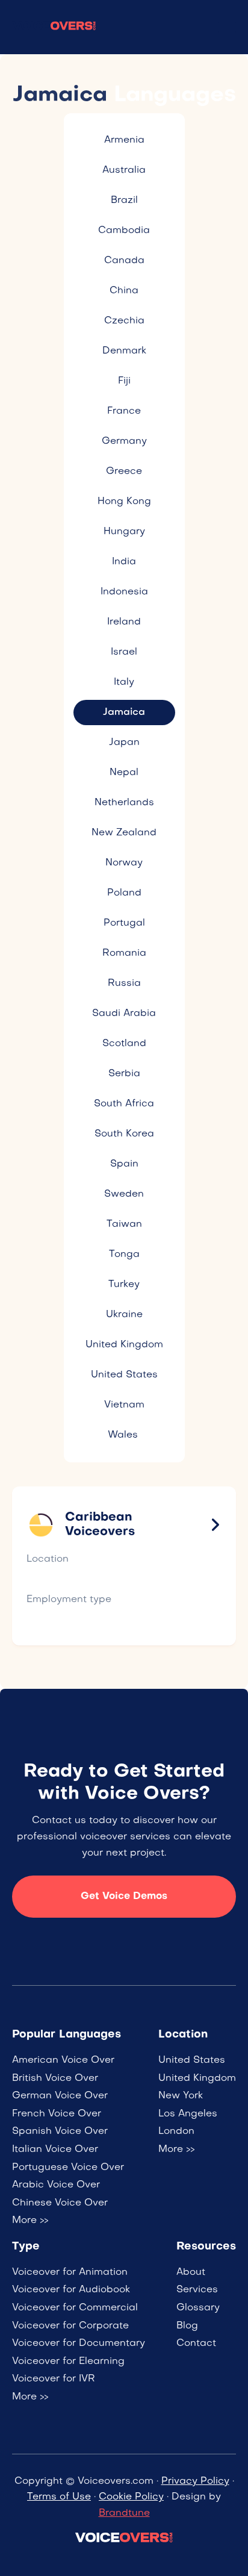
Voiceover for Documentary (79, 2344)
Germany (124, 441)
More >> (30, 2221)
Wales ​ (124, 1435)
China (124, 291)
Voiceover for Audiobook (71, 2290)
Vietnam (124, 1405)
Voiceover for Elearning (68, 2362)
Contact (196, 2344)
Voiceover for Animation (70, 2272)
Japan (124, 743)
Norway (124, 863)
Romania (124, 953)
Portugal (124, 923)
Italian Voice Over (55, 2150)
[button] (227, 27)
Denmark (124, 351)
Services (197, 2290)
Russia (124, 984)
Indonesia (124, 592)
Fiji (124, 381)
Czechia (124, 321)
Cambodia (124, 231)
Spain (124, 1164)
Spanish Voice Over (60, 2132)
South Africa (124, 1104)
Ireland (124, 622)
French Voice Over (57, 2114)
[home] (54, 27)
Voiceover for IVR (54, 2379)
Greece (124, 472)
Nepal (124, 773)
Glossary (198, 2308)
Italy (124, 682)
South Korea (124, 1134)
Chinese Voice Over (60, 2203)
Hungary (124, 532)
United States (124, 1375)
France (124, 411)
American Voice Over (63, 2060)
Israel (124, 652)
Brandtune (124, 2513)
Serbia (124, 1074)
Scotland (124, 1044)
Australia (124, 170)
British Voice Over (55, 2079)
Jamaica (124, 713)
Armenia (124, 140)
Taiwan (124, 1224)
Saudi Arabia (124, 1014)
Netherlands (124, 803)
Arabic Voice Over (56, 2185)
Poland (124, 893)
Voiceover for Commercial (75, 2308)
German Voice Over (60, 2096)
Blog (187, 2326)
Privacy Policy (195, 2481)
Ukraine (124, 1315)
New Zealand (124, 833)
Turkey (124, 1285)
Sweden (124, 1194)
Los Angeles (188, 2114)
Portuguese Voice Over (68, 2168)
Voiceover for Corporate (70, 2326)
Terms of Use (59, 2497)
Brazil (124, 201)
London (176, 2132)
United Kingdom (124, 1345)
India (124, 562)
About (191, 2272)
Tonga (124, 1255)
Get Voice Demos (124, 1897)
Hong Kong (124, 502)
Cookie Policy (131, 2497)
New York (181, 2096)
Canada (124, 261)
